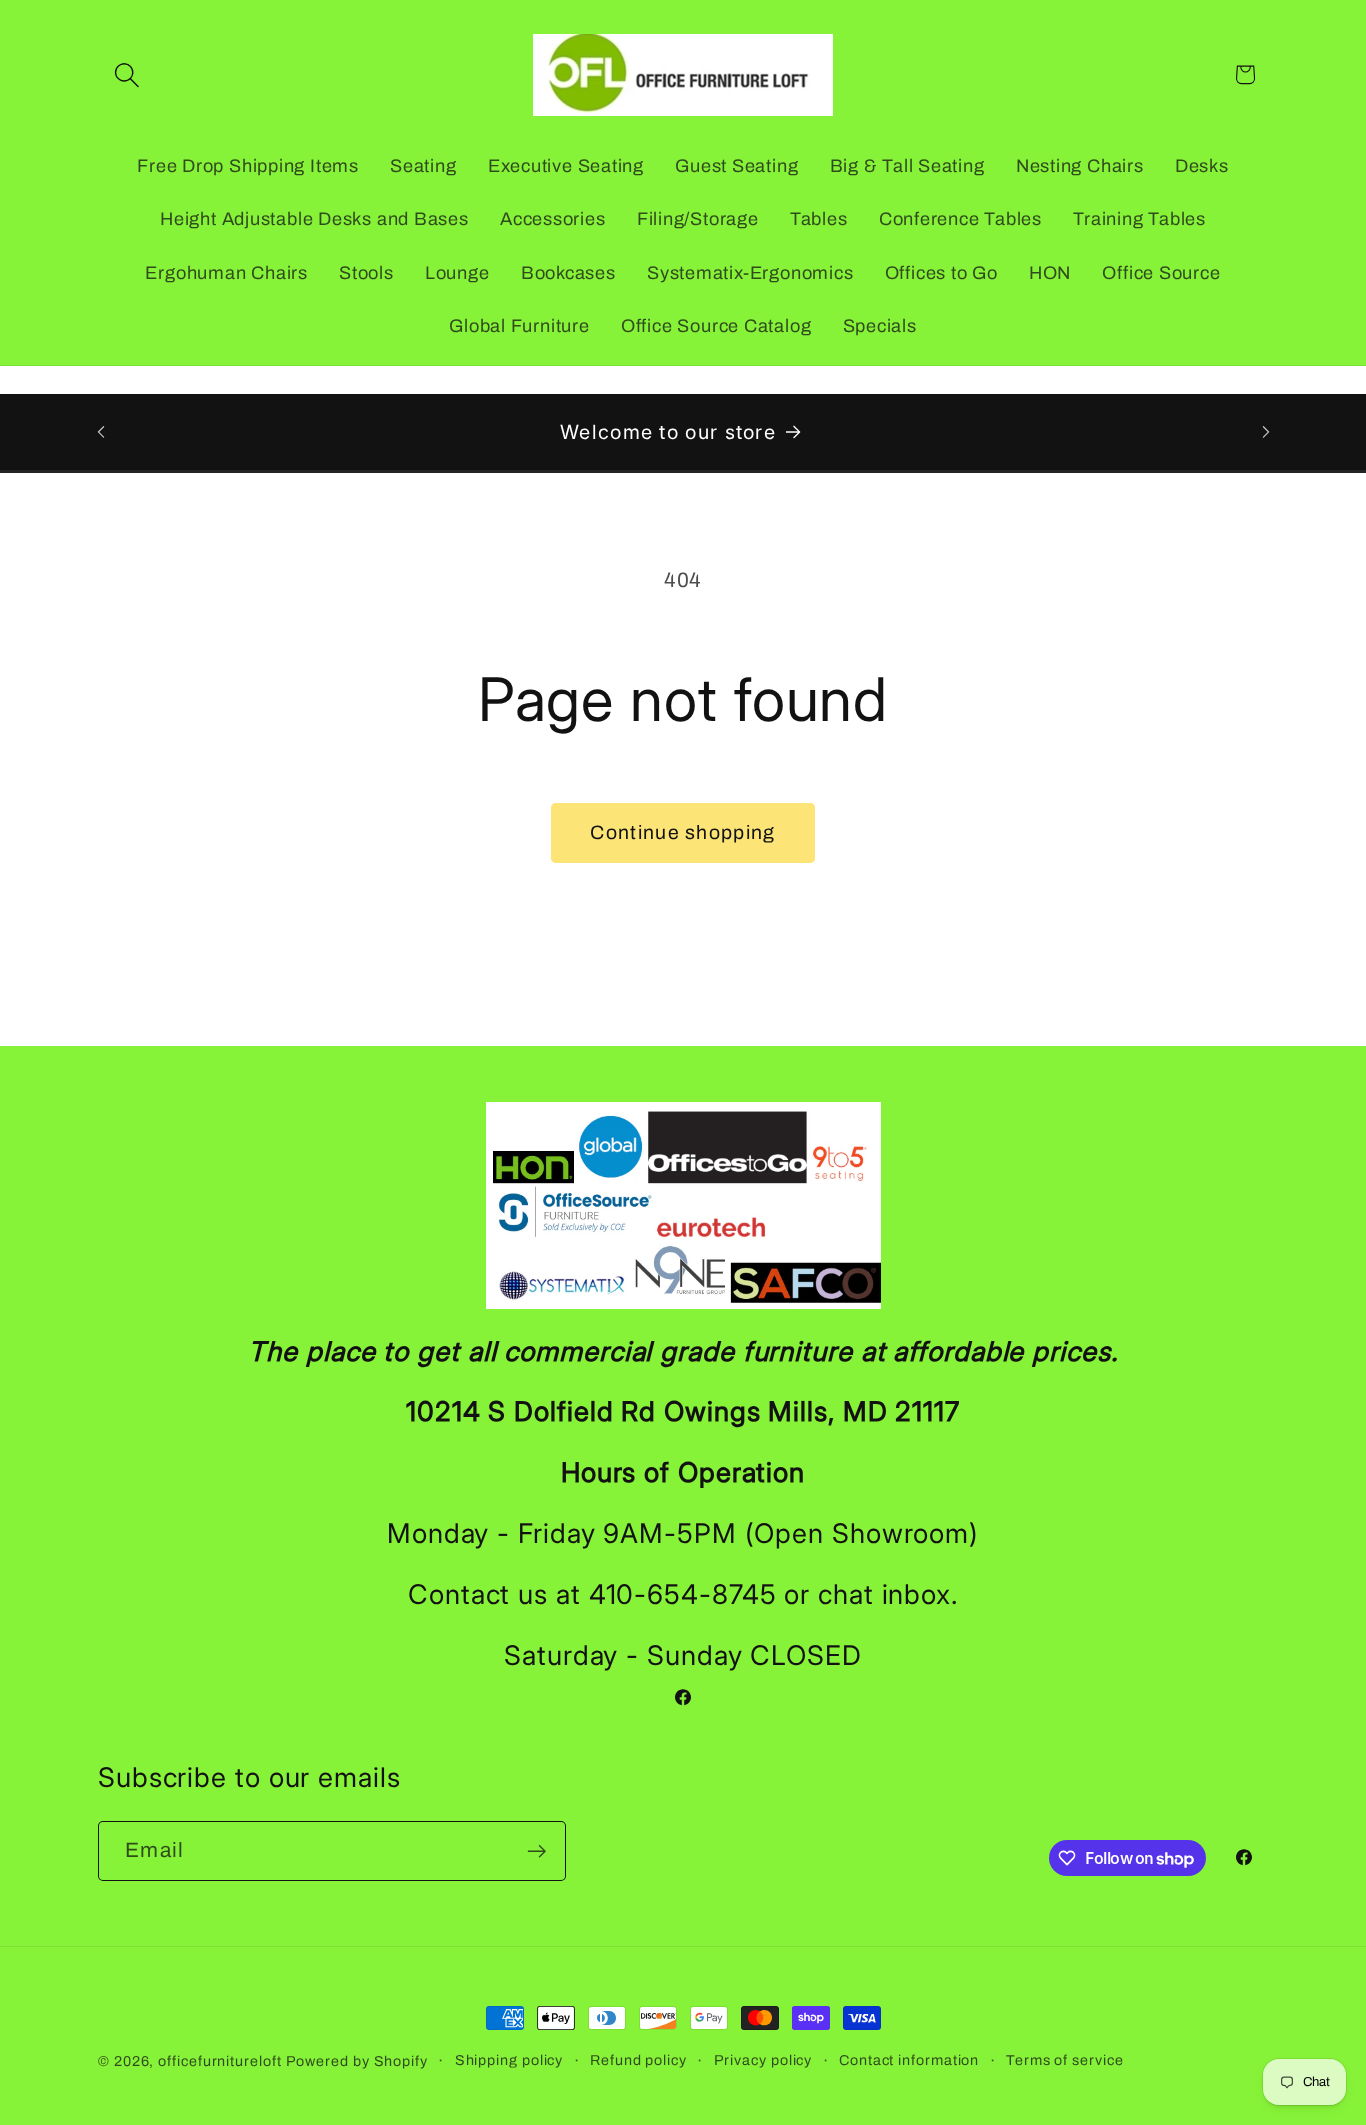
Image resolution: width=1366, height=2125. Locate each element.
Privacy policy (763, 2060)
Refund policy (638, 2060)
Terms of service (1065, 2060)
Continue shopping (682, 832)
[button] (126, 74)
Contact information (909, 2060)
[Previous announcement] (101, 431)
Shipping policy (509, 2060)
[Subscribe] (536, 1851)
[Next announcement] (1266, 431)
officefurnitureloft (219, 2061)
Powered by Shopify (357, 2061)
